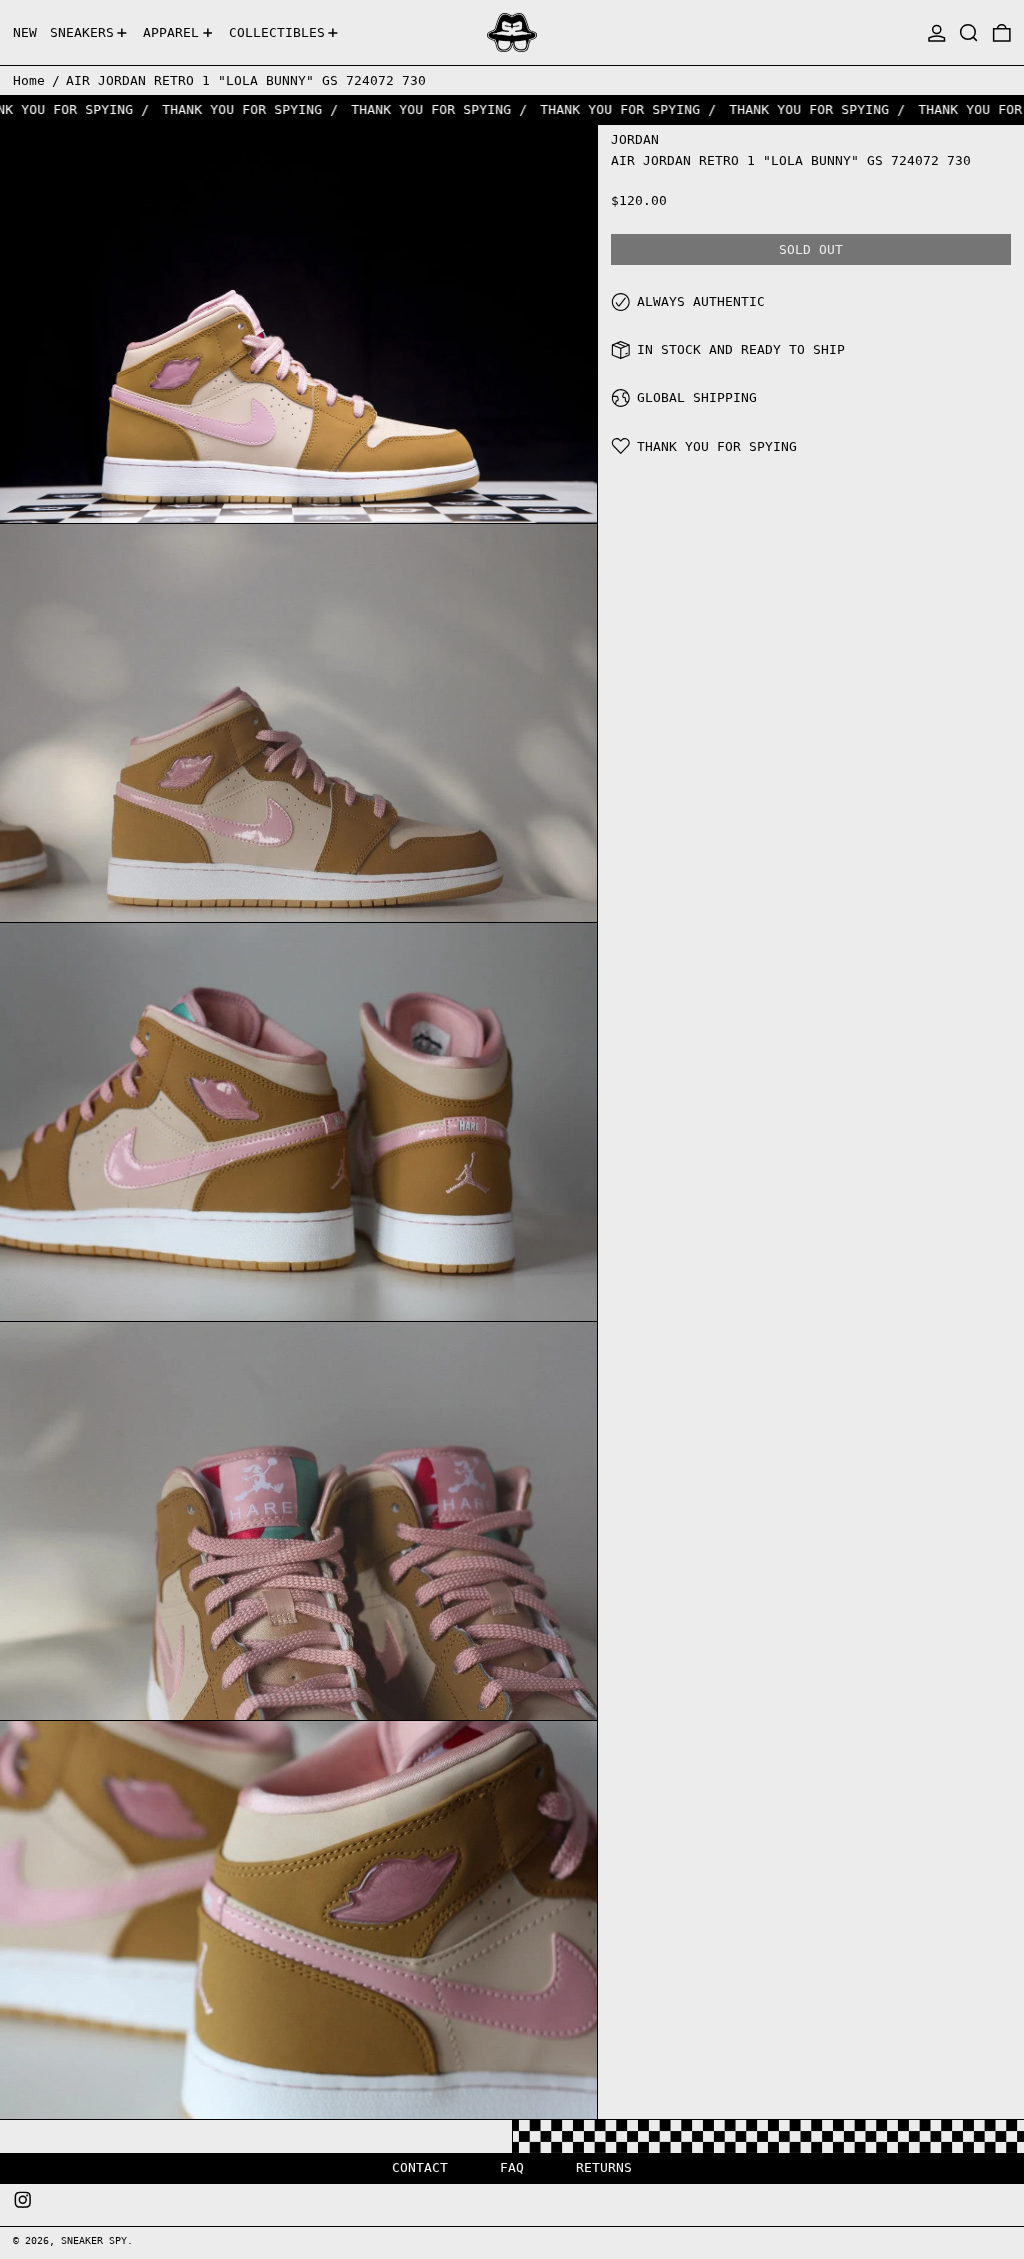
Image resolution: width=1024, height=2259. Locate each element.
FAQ (512, 2167)
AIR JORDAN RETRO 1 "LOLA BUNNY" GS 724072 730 (246, 80)
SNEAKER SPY (94, 2240)
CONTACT (420, 2167)
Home (29, 80)
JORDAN (635, 139)
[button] (969, 32)
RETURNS (604, 2167)
